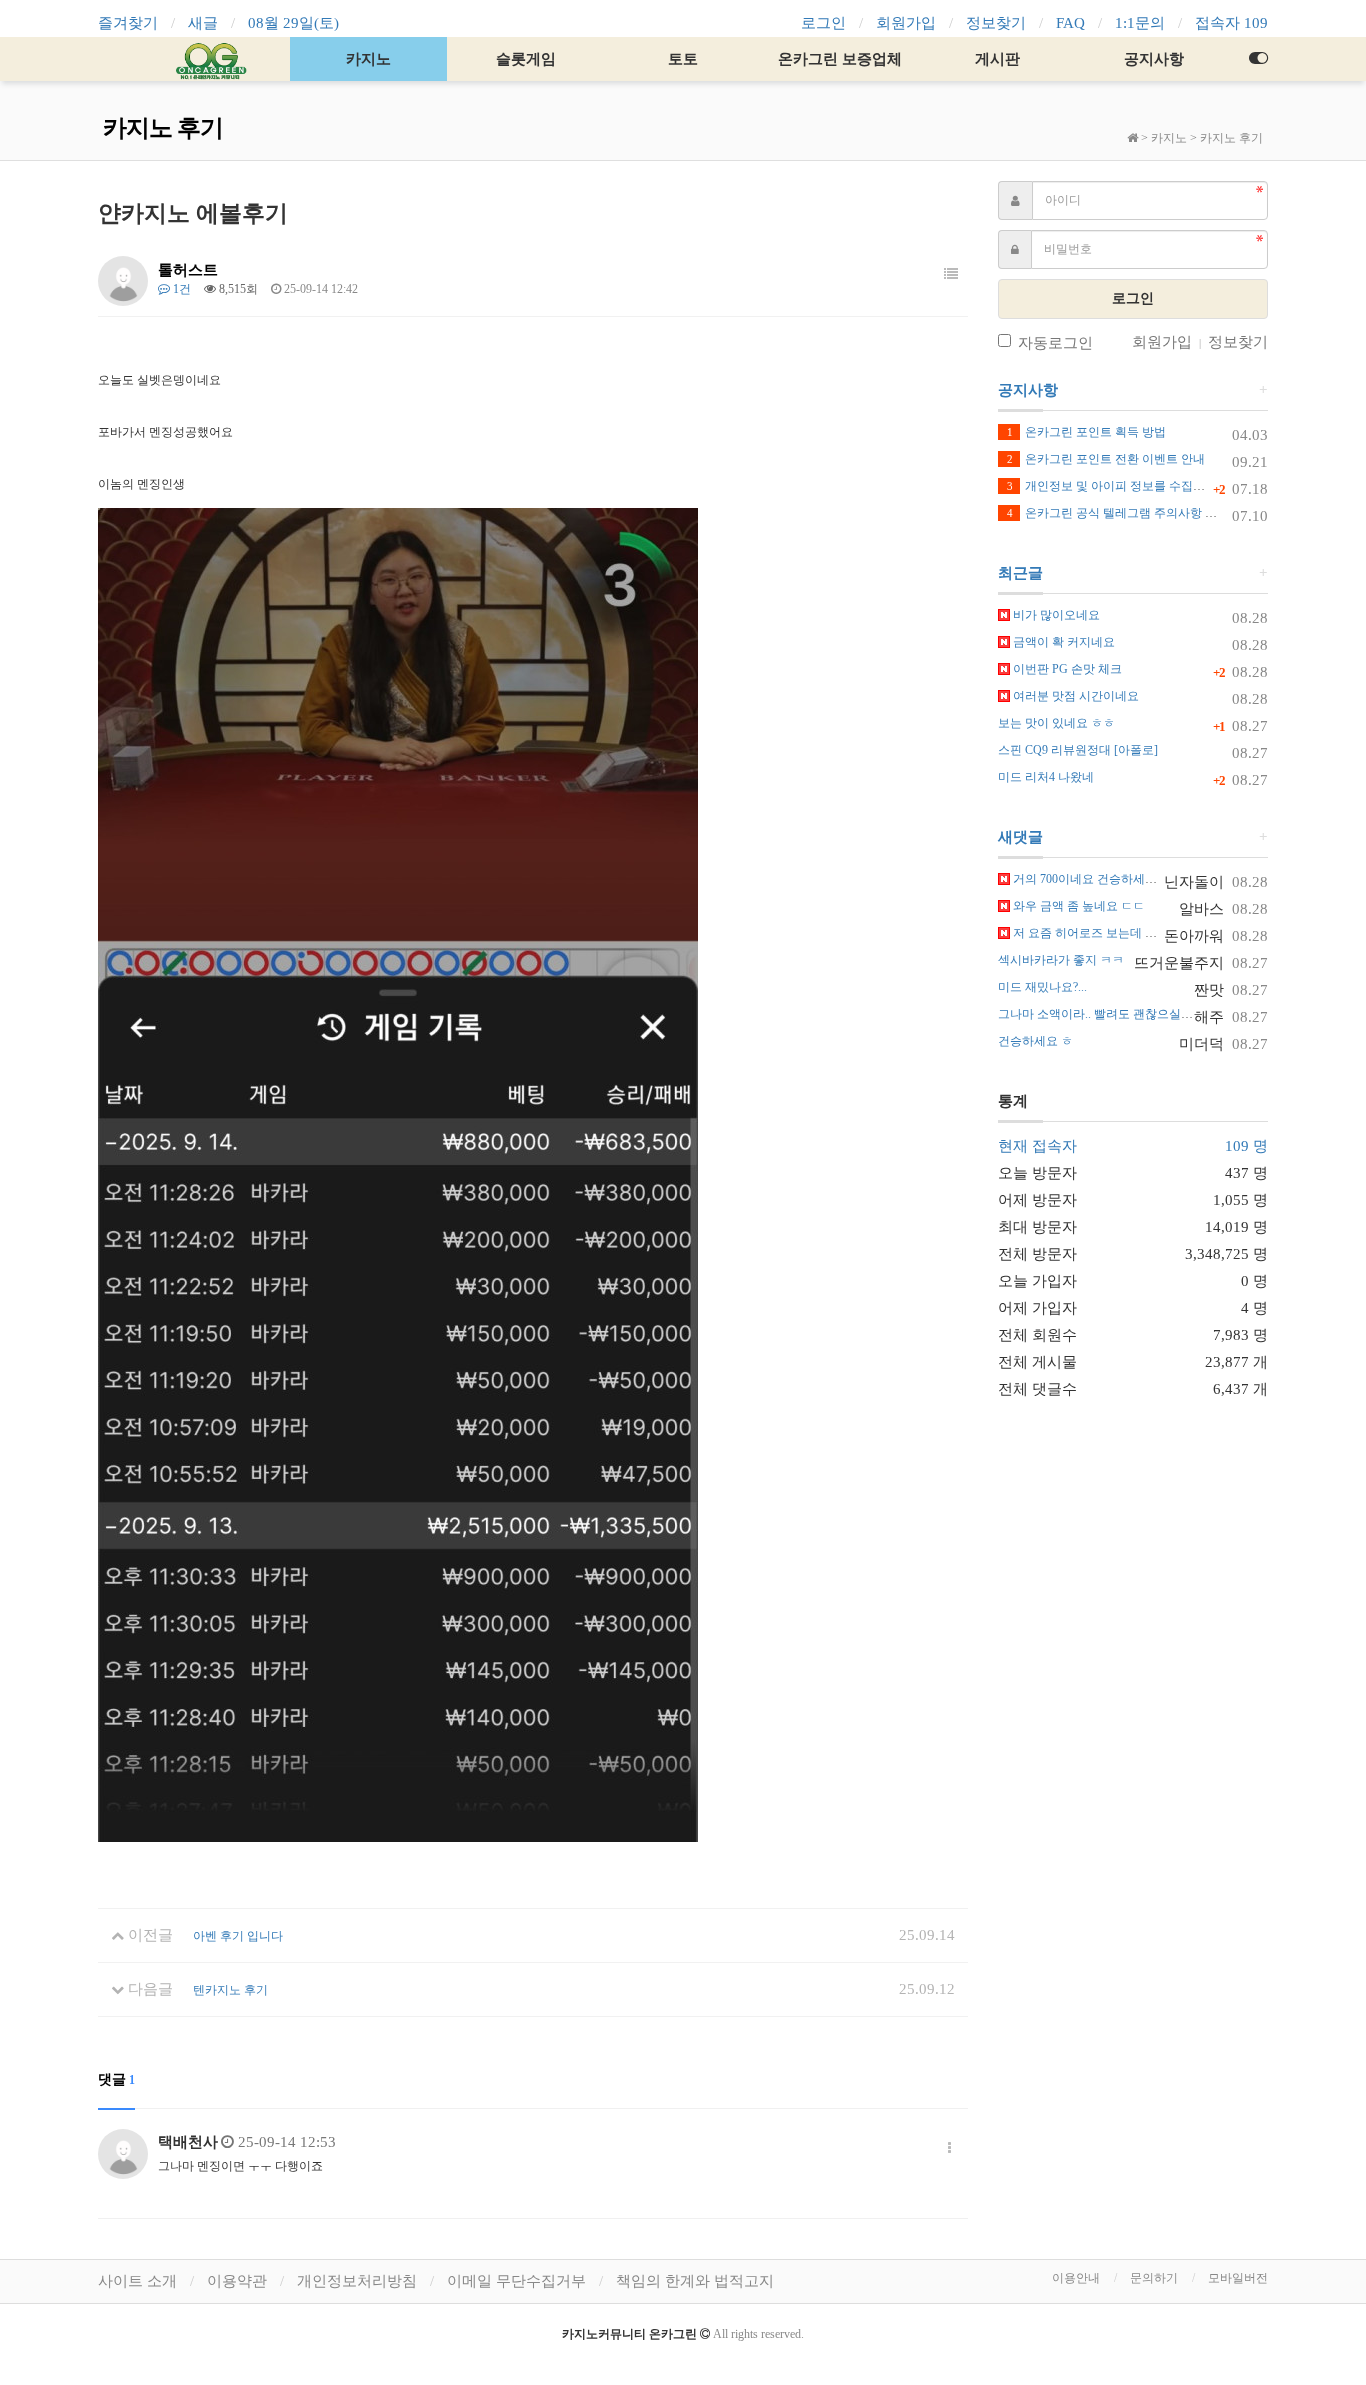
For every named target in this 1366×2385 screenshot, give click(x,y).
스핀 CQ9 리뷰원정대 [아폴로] (1078, 750)
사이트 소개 (137, 2281)
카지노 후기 (1231, 138)
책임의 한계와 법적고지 (695, 2281)
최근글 (1020, 573)
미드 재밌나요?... (1042, 987)
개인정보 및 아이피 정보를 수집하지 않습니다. (1139, 486)
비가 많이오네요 (1055, 615)
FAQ (1070, 23)
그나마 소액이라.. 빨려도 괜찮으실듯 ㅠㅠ (1109, 1014)
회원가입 (906, 23)
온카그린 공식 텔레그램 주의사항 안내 (1118, 513)
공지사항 (1154, 59)
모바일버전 (1238, 2278)
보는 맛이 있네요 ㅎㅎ (1056, 723)
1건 (180, 289)
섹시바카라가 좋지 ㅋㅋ (1061, 960)
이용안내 (1076, 2278)
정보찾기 (996, 23)
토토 (683, 59)
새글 (203, 23)
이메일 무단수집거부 (516, 2281)
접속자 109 (1231, 23)
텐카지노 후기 (230, 1990)
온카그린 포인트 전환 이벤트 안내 (1106, 459)
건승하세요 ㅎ (1035, 1041)
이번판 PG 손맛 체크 (1066, 669)
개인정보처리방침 (357, 2281)
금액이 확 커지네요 (1062, 642)
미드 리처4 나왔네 (1046, 777)
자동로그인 (1055, 343)
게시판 (997, 59)
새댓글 (1020, 837)
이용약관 (237, 2281)
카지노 (368, 59)
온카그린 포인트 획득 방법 (1086, 432)
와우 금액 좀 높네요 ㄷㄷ (1077, 906)
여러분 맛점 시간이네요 (1074, 696)
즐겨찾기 (128, 23)
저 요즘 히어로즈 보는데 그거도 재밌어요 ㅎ (1128, 933)
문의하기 (1154, 2278)
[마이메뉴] (1258, 59)
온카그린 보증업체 (840, 59)
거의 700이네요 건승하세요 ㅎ (1091, 879)
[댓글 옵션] (949, 2149)
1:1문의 (1140, 23)
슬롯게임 (526, 59)
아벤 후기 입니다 (238, 1936)
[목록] (951, 275)
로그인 (823, 23)
